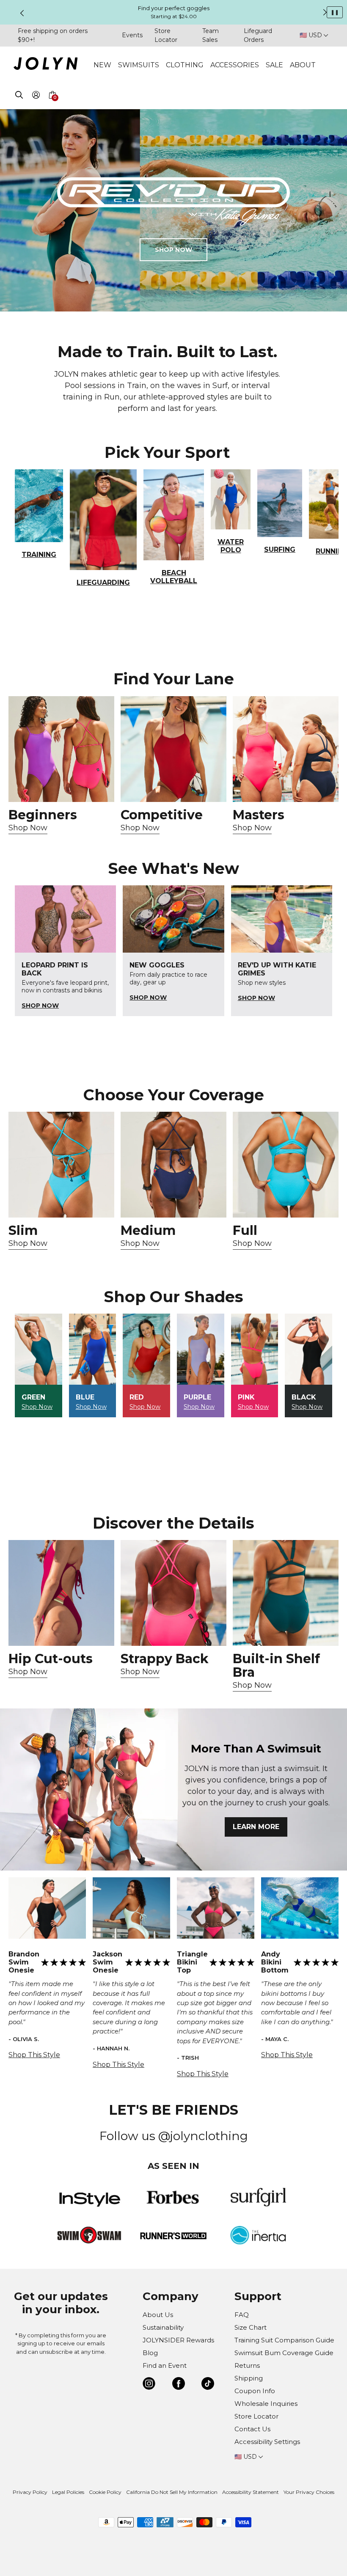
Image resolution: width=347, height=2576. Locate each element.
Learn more (256, 1827)
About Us (158, 2315)
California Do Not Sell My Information (172, 2492)
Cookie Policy (105, 2492)
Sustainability (163, 2327)
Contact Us (252, 2429)
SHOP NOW (173, 250)
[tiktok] (208, 2385)
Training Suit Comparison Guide (284, 2340)
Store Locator (256, 2416)
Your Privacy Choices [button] (309, 2492)
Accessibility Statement (251, 2492)
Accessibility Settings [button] (267, 2442)
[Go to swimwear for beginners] (61, 749)
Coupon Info (255, 2391)
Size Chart (251, 2327)
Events (132, 35)
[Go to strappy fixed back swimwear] (173, 1593)
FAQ (242, 2315)
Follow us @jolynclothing (174, 2136)
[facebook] (179, 2385)
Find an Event (165, 2365)
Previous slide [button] (22, 13)
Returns (247, 2365)
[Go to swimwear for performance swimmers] (173, 749)
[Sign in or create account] (36, 96)
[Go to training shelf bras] (286, 1593)
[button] (52, 105)
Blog (150, 2353)
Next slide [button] (325, 12)
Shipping (249, 2378)
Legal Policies (68, 2492)
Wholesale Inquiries (266, 2404)
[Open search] (19, 96)
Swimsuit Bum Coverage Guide (284, 2353)
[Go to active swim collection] (286, 749)
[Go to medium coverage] (173, 1165)
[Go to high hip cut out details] (61, 1593)
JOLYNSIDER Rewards (178, 2340)
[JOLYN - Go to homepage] (45, 65)
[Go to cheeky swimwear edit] (61, 1165)
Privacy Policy (30, 2492)
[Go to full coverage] (286, 1165)
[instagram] (149, 2385)
